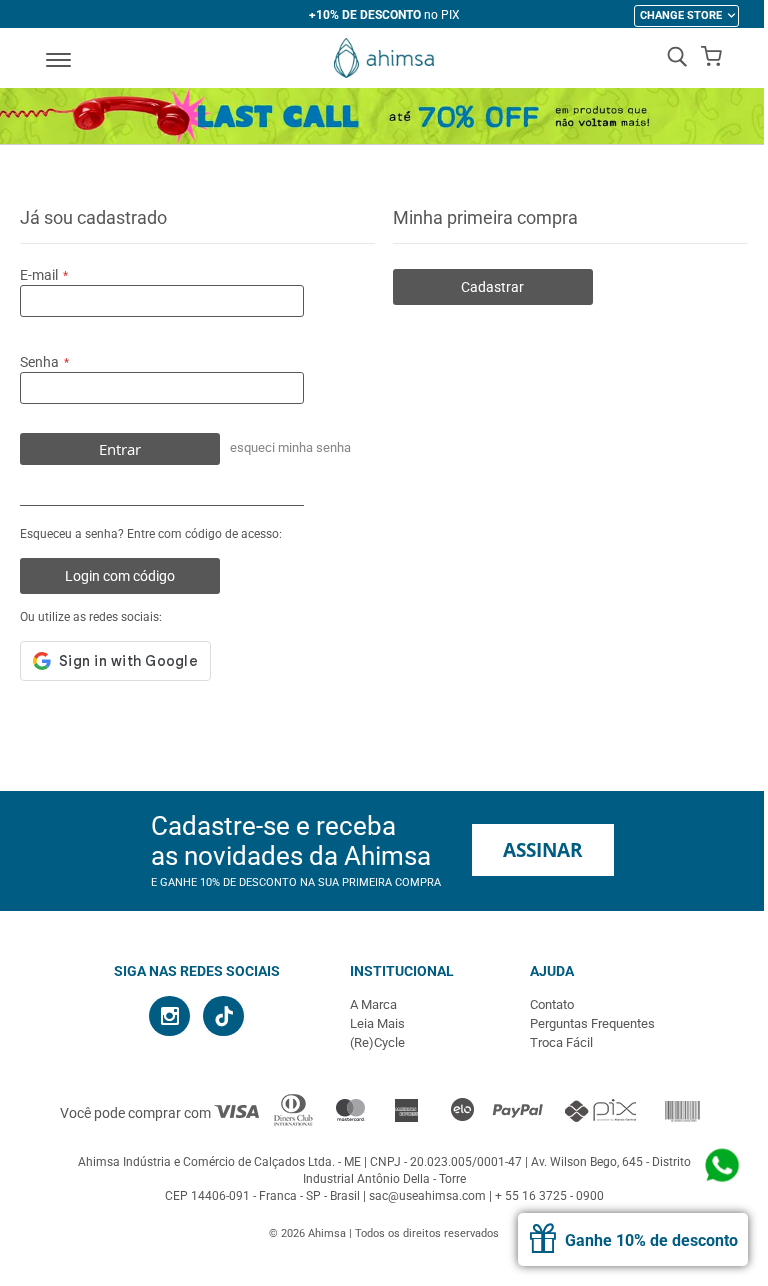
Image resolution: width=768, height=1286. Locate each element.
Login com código (120, 576)
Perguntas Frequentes (592, 1023)
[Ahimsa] (384, 58)
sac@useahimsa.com (427, 1196)
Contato (552, 1004)
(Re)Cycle (377, 1042)
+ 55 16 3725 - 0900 (549, 1196)
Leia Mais (377, 1023)
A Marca (373, 1004)
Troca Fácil (561, 1042)
